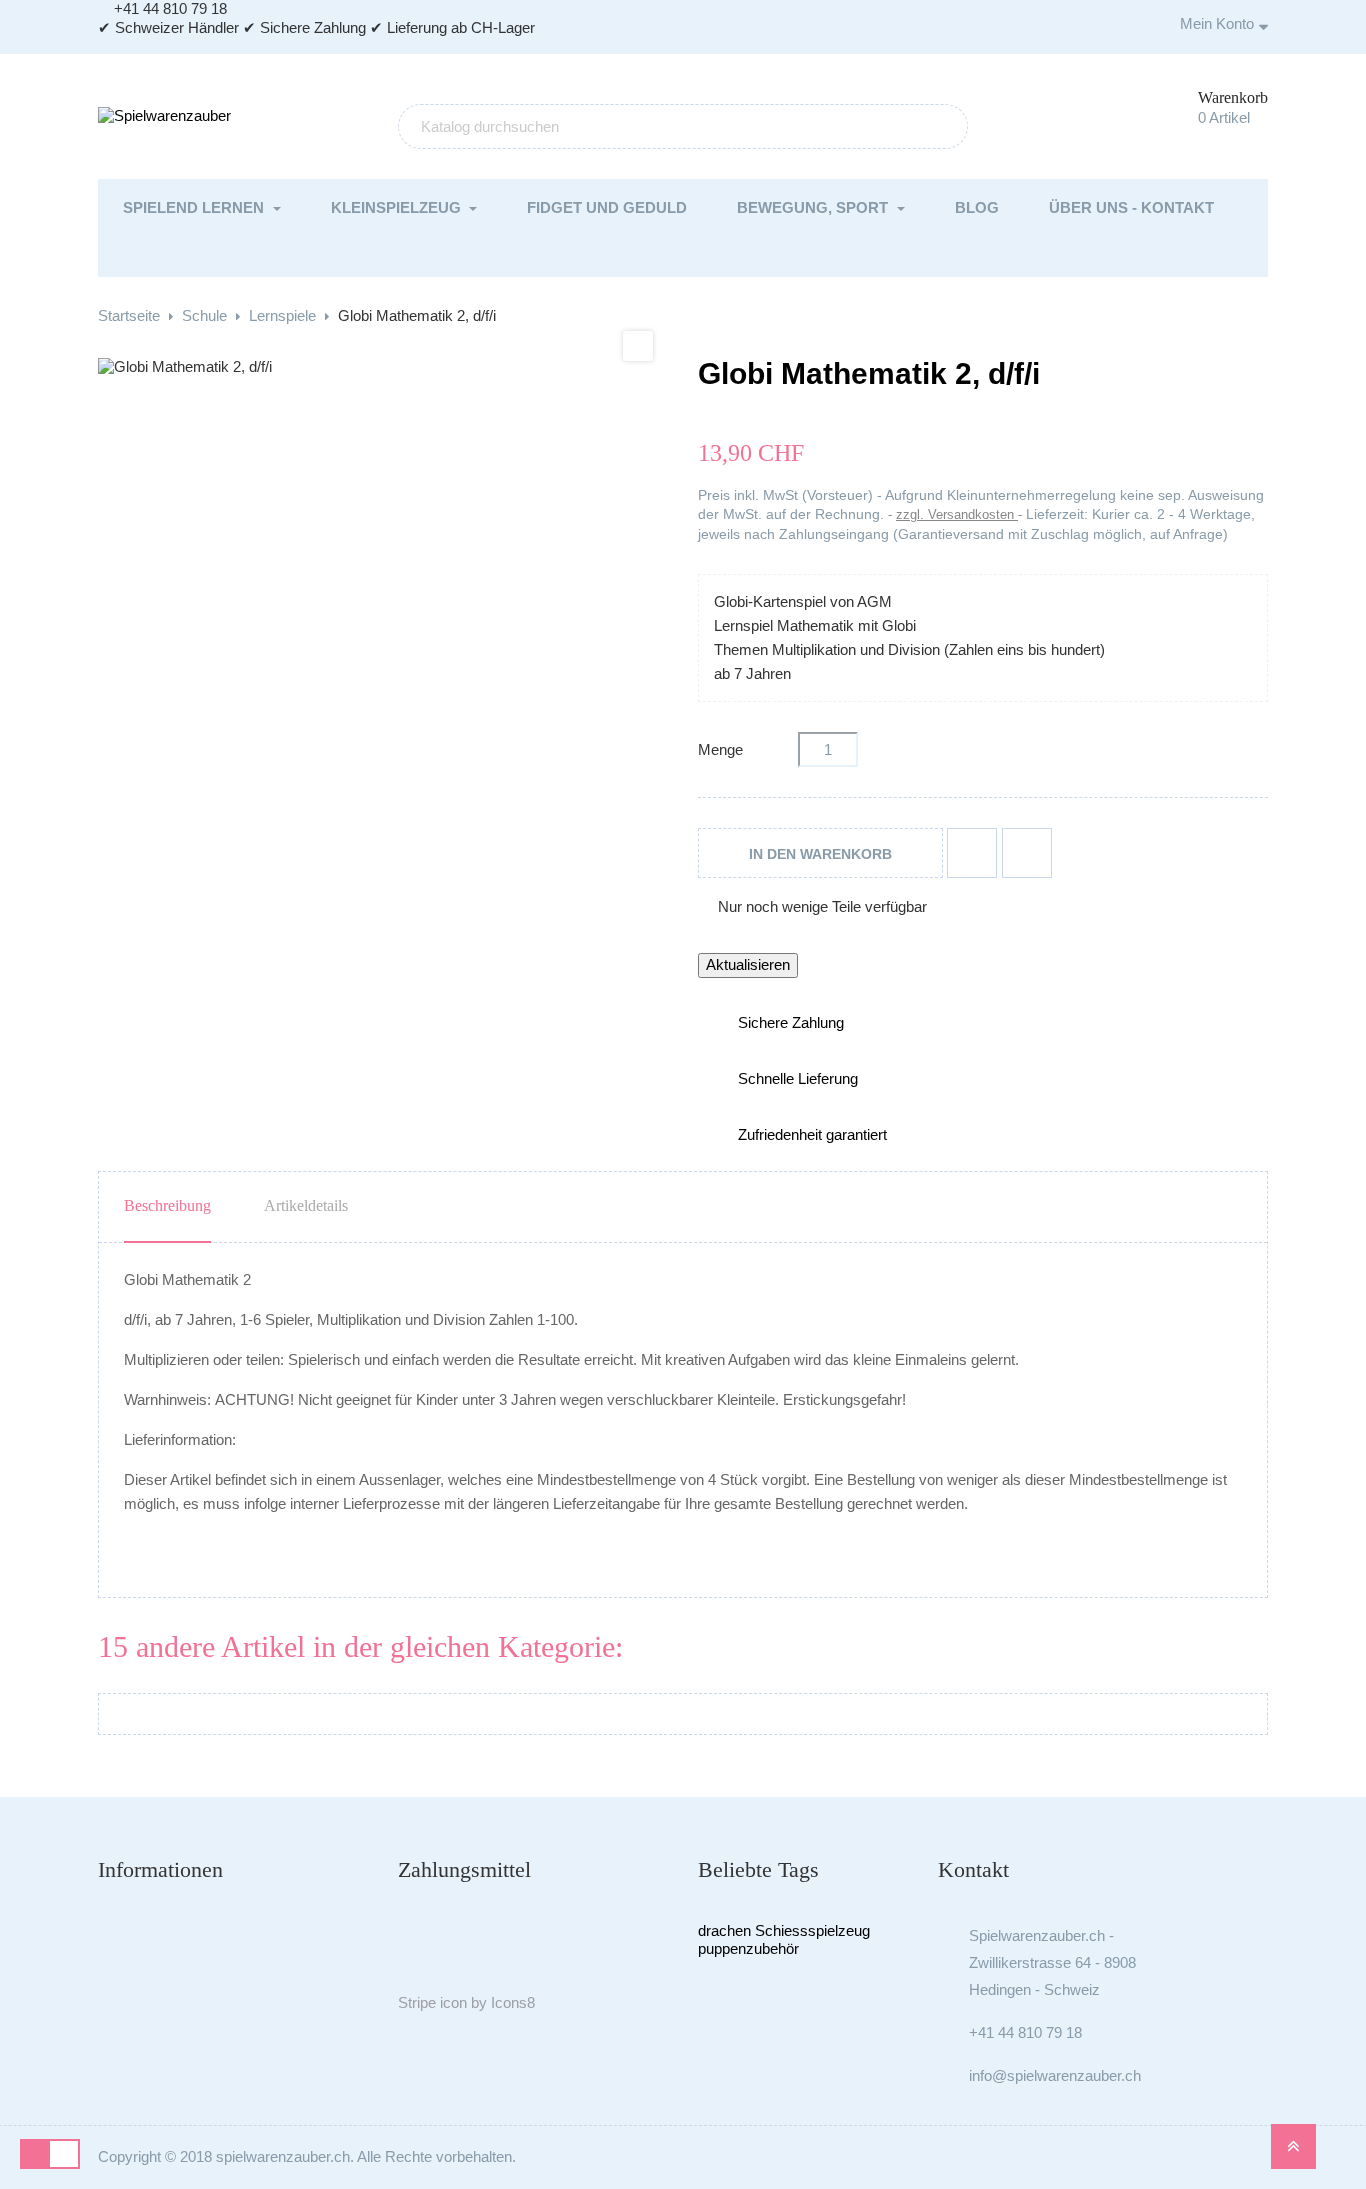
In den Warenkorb (820, 854)
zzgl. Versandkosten (957, 514)
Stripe (417, 2002)
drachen (724, 1930)
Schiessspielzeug (812, 1930)
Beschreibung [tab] (167, 1205)
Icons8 (513, 2002)
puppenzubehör (748, 1948)
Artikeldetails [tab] (306, 1205)
